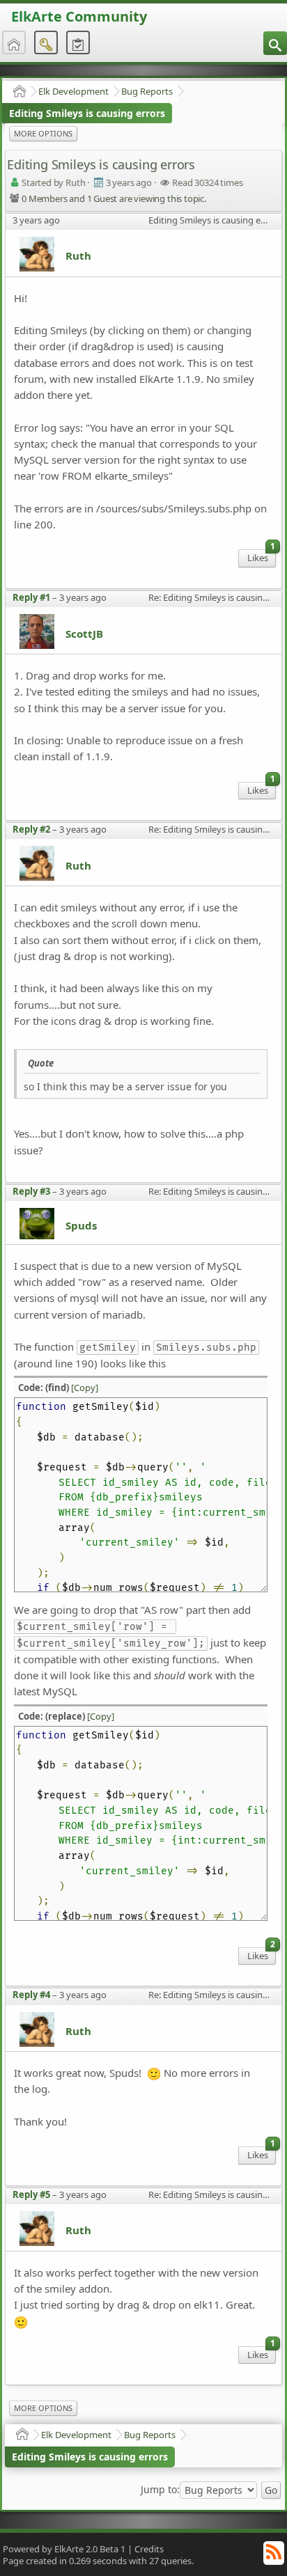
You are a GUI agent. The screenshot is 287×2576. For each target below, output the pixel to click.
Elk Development (73, 91)
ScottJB (84, 634)
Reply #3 (31, 1191)
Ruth (78, 256)
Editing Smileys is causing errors (87, 113)
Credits (149, 2549)
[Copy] (85, 1388)
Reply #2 (31, 829)
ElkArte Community (79, 16)
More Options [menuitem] (43, 133)
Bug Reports (147, 91)
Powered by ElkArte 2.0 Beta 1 (64, 2549)
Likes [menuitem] (261, 557)
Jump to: (160, 2490)
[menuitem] (275, 43)
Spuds (81, 1225)
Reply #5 (31, 2194)
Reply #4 (31, 1995)
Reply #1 (31, 597)
